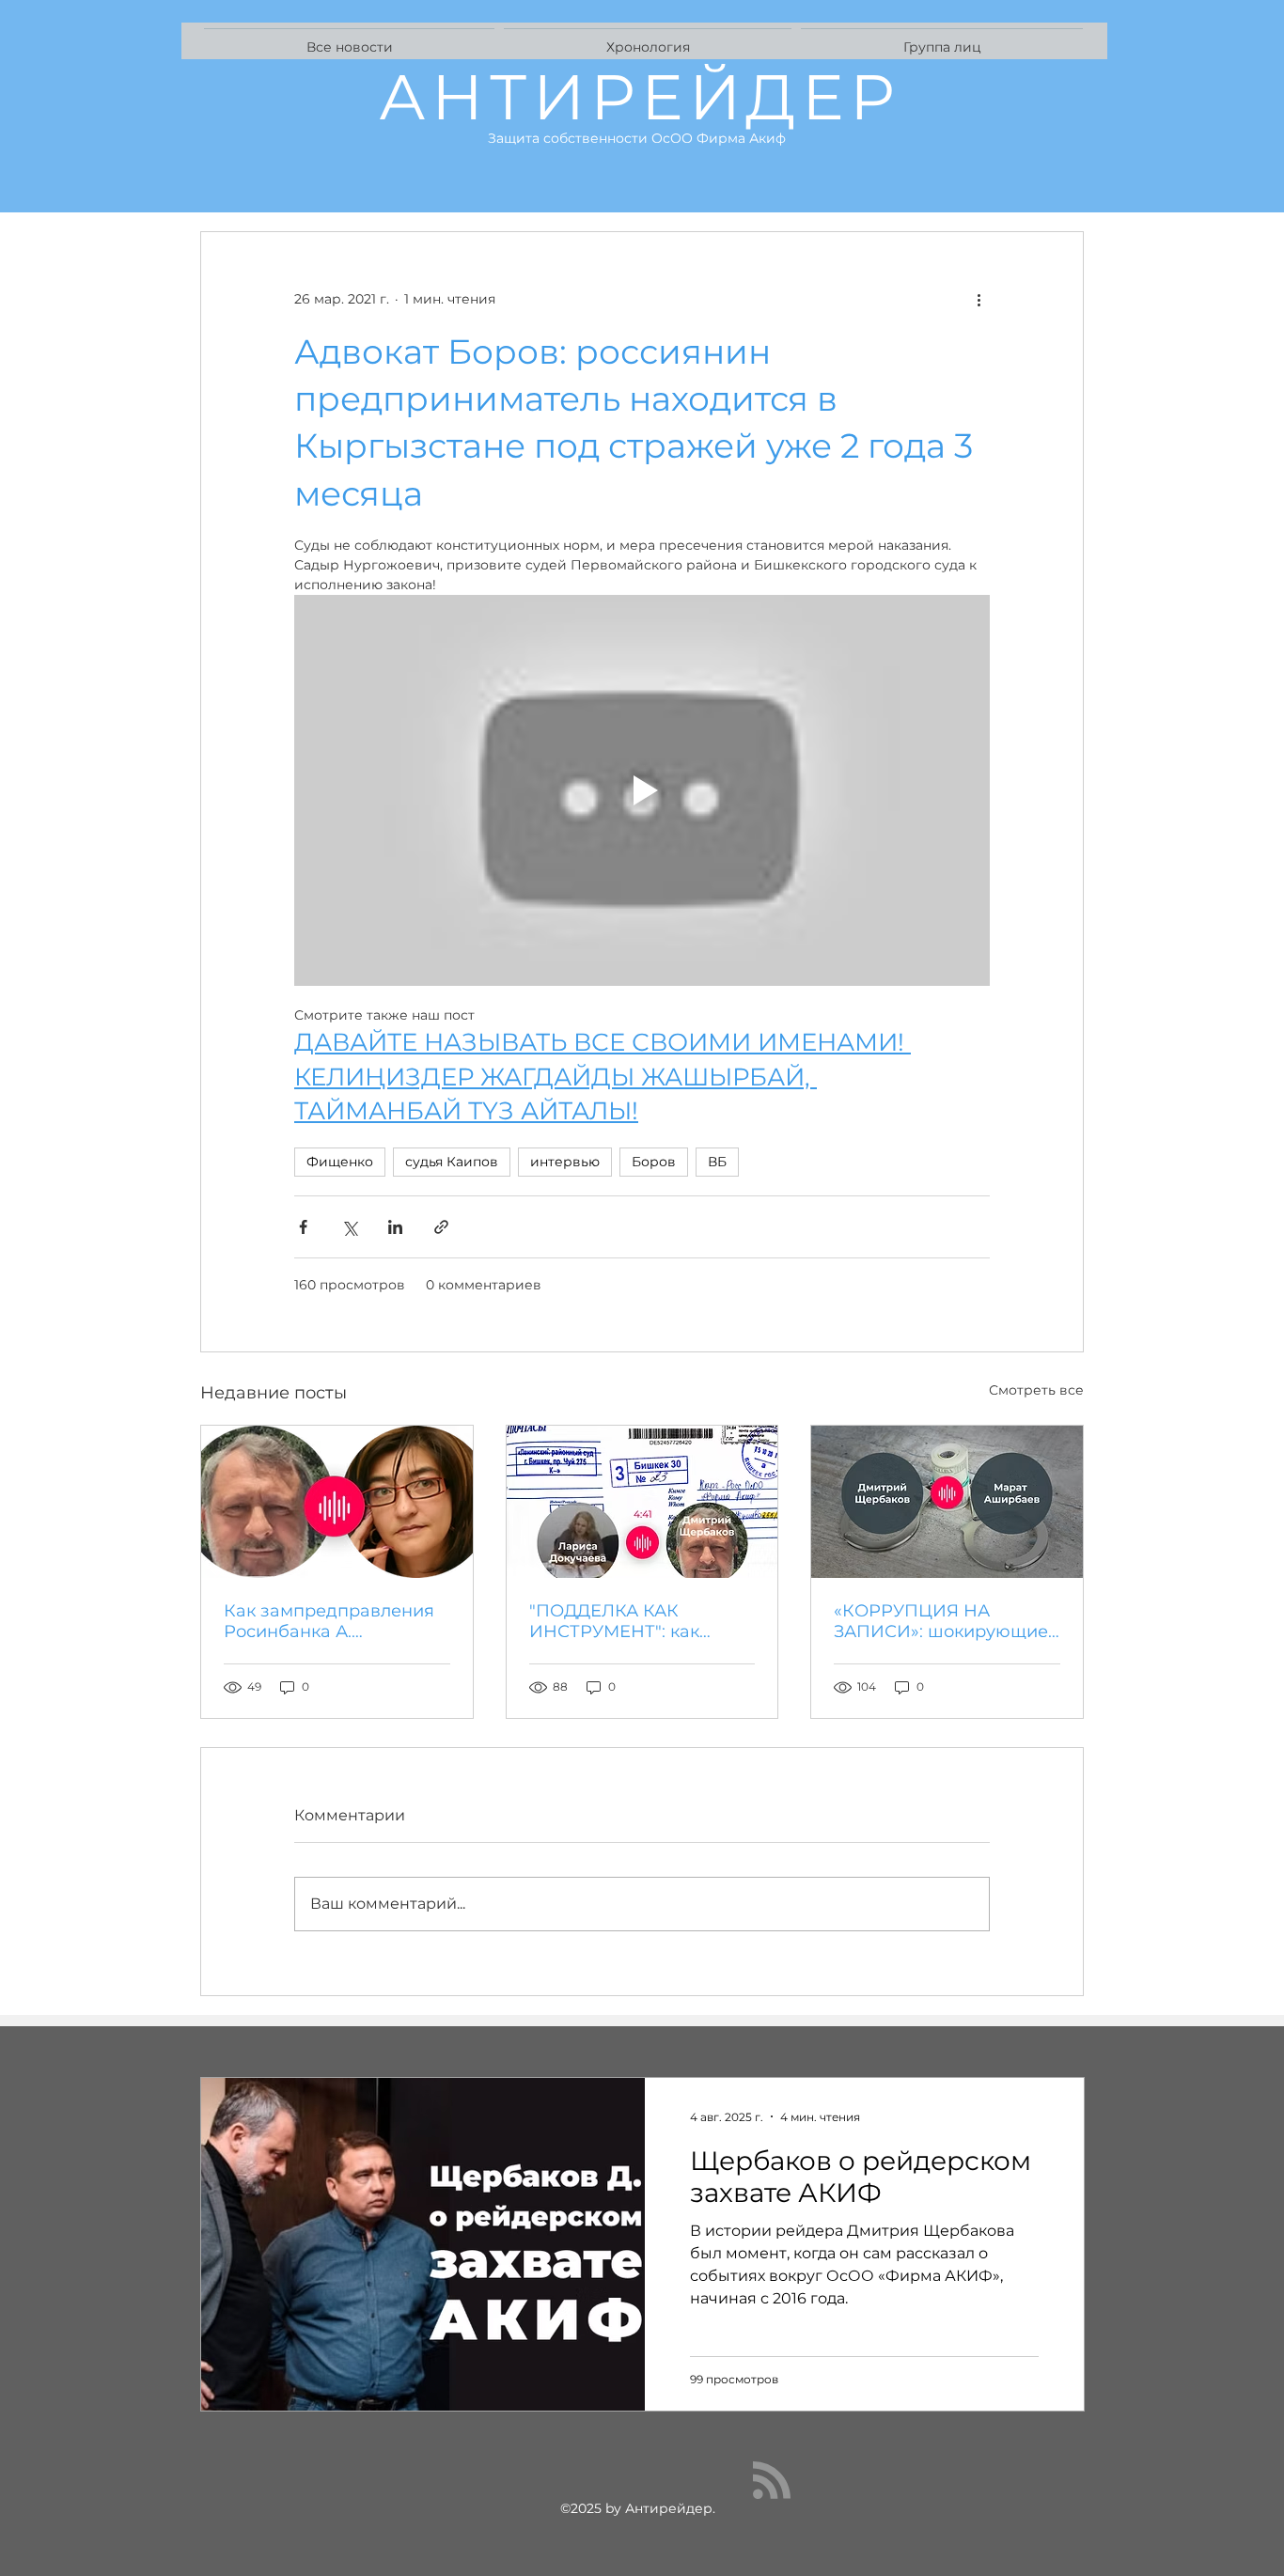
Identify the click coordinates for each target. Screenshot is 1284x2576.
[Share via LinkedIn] (395, 1227)
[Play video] (642, 790)
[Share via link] (441, 1227)
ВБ (717, 1162)
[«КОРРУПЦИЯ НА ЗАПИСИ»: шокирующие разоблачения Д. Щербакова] (947, 1502)
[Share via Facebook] (303, 1227)
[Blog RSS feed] (772, 2481)
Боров (654, 1162)
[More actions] (979, 300)
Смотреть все (1036, 1390)
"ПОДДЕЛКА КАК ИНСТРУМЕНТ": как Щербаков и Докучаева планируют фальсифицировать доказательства (632, 1621)
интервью (565, 1162)
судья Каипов (452, 1162)
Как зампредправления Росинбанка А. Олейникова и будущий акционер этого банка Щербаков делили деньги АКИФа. (329, 1621)
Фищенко (340, 1162)
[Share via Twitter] (349, 1227)
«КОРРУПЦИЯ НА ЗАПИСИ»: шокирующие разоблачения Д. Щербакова (941, 1621)
